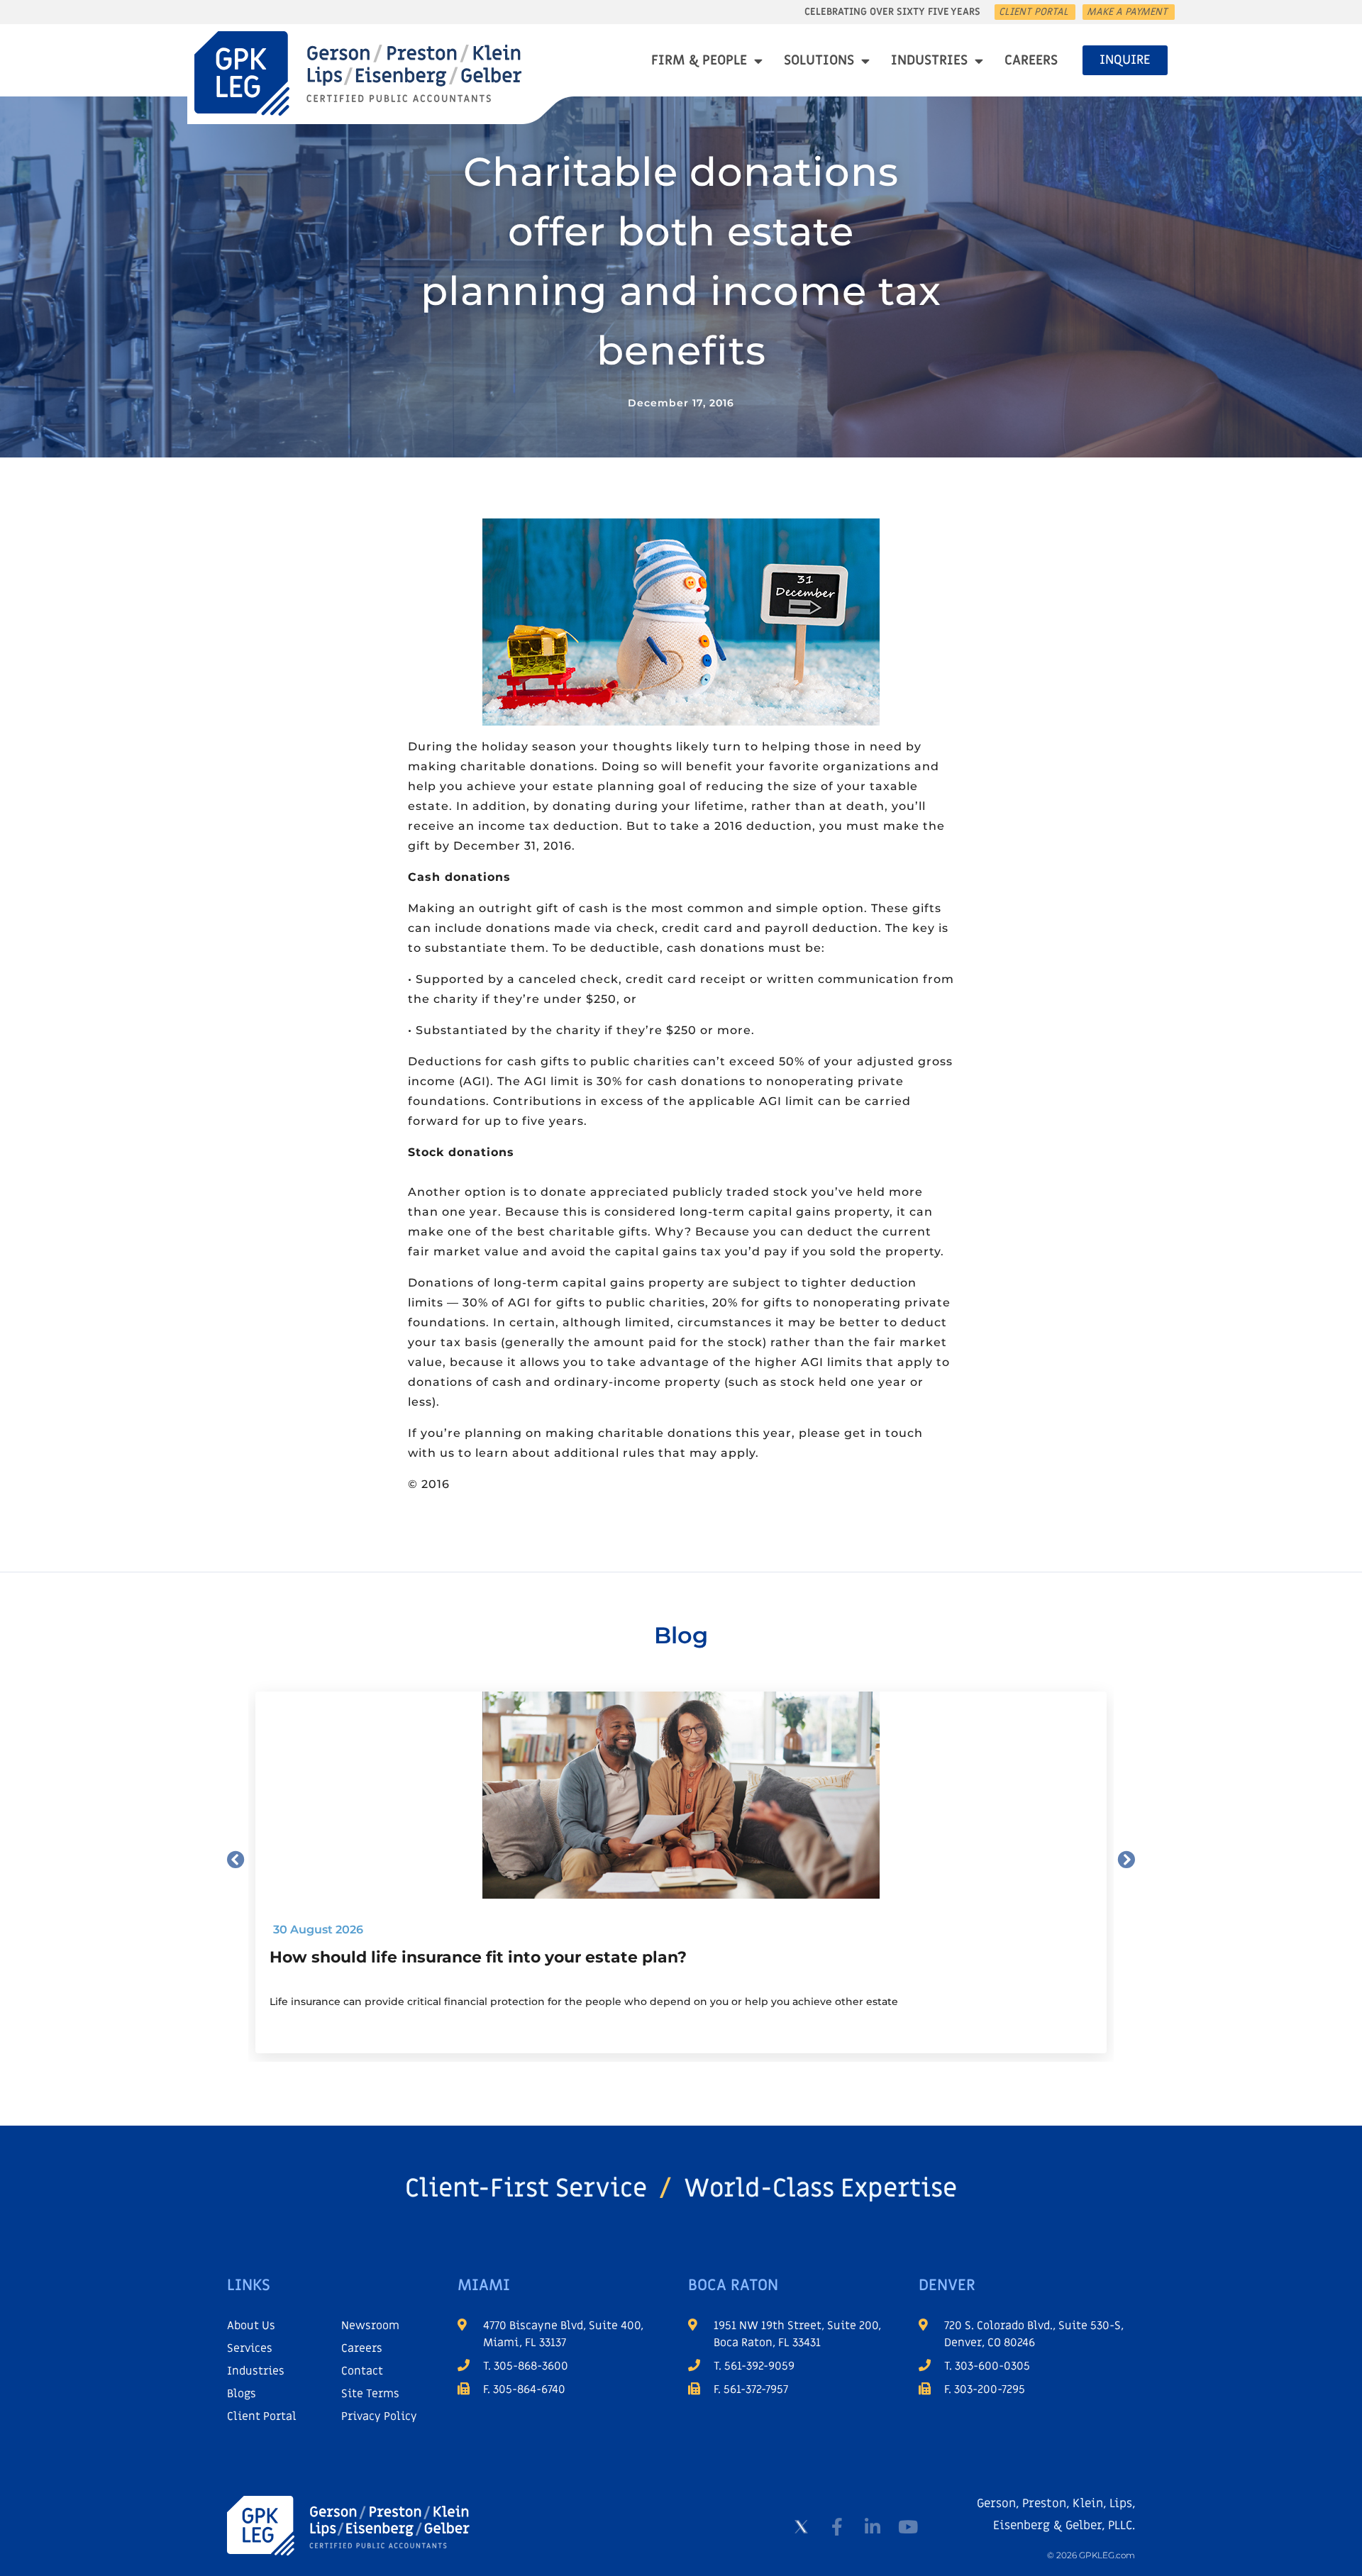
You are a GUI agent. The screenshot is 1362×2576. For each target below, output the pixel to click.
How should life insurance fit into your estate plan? (478, 1957)
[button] (236, 1859)
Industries (929, 61)
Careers (1031, 61)
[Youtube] (908, 2527)
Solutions (819, 61)
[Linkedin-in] (873, 2527)
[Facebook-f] (837, 2527)
